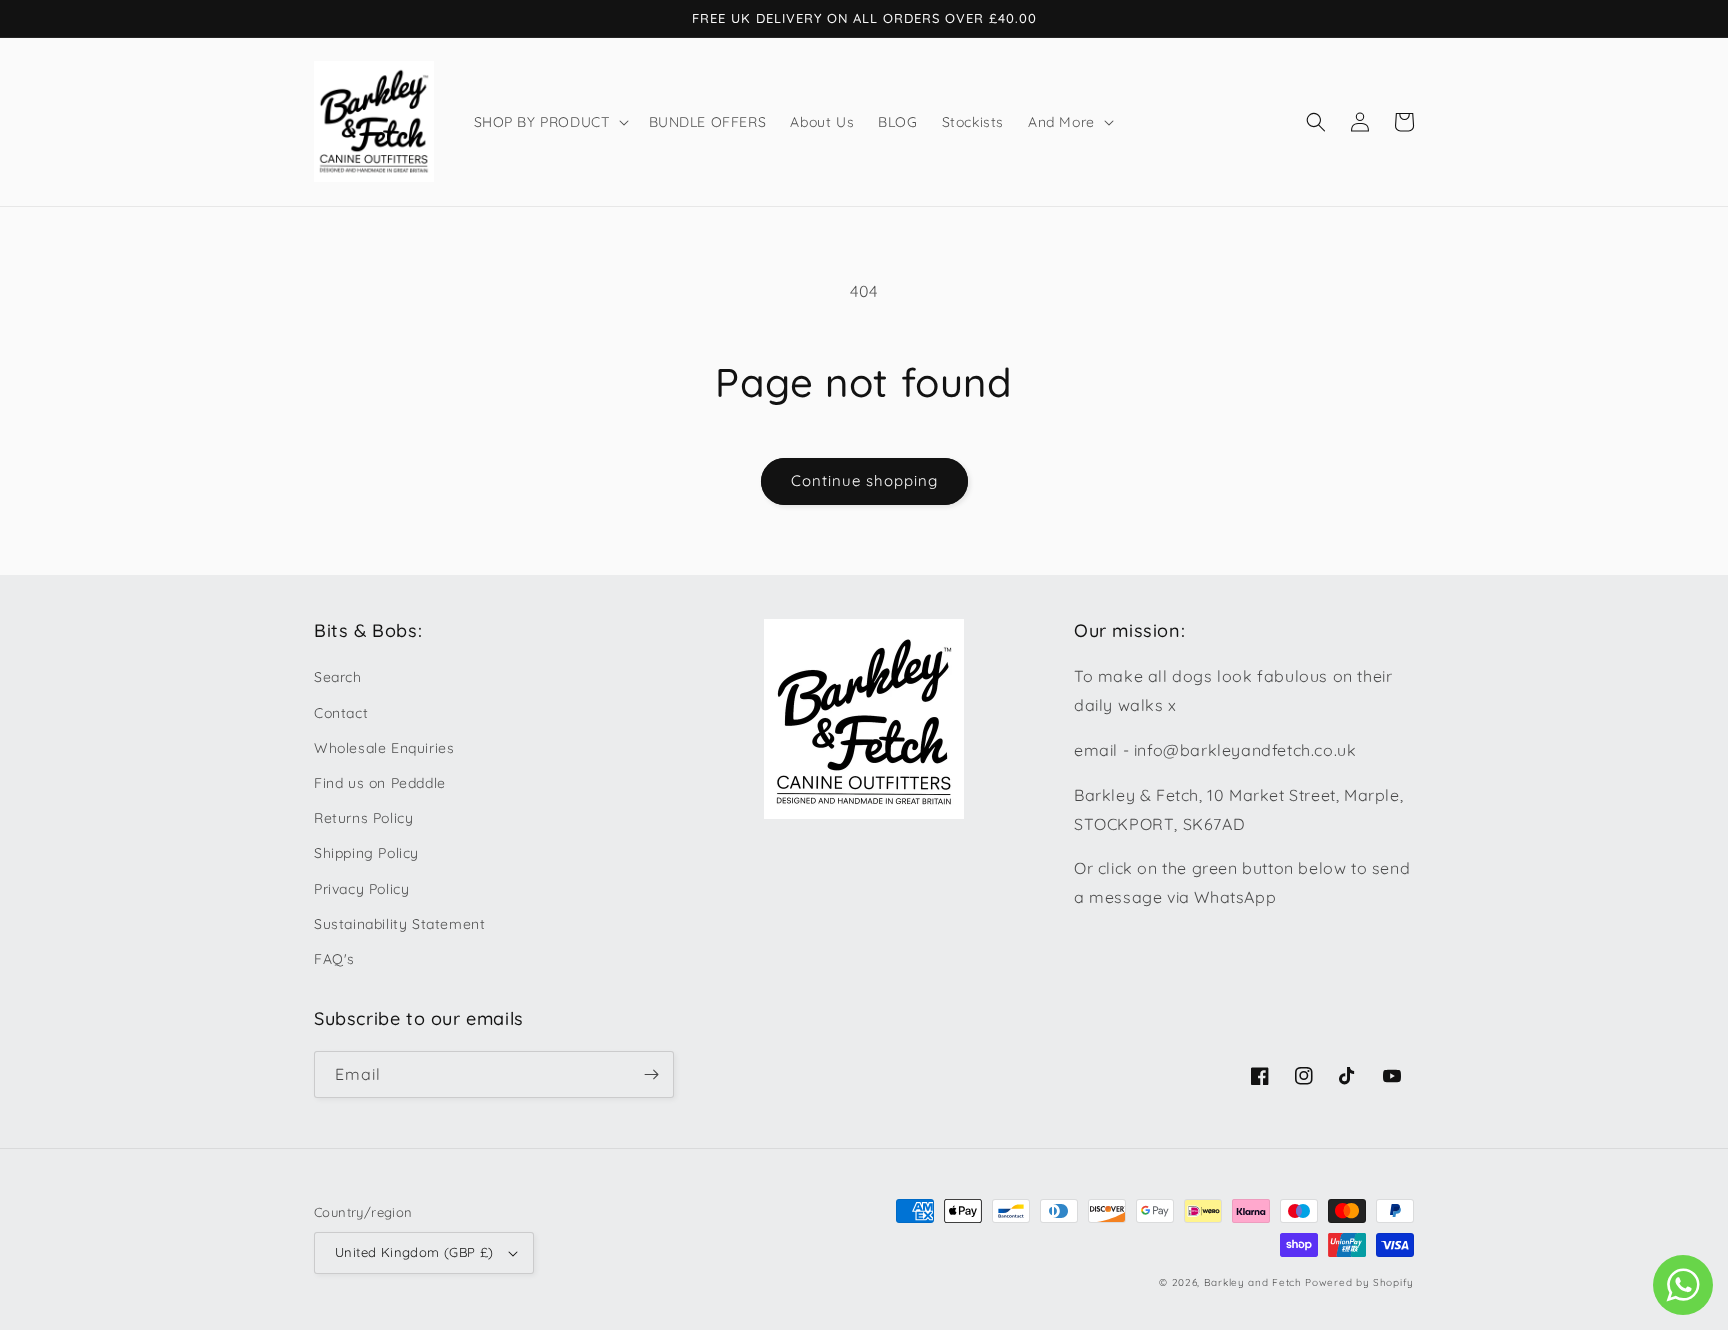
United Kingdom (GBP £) (414, 1252)
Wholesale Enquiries (384, 748)
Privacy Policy (361, 889)
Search (338, 677)
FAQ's (334, 959)
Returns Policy (363, 818)
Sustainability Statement (399, 924)
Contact (341, 713)
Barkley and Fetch (1253, 1282)
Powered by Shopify (1359, 1282)
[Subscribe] (651, 1074)
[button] (549, 122)
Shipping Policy (366, 853)
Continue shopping (864, 480)
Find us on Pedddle (380, 783)
